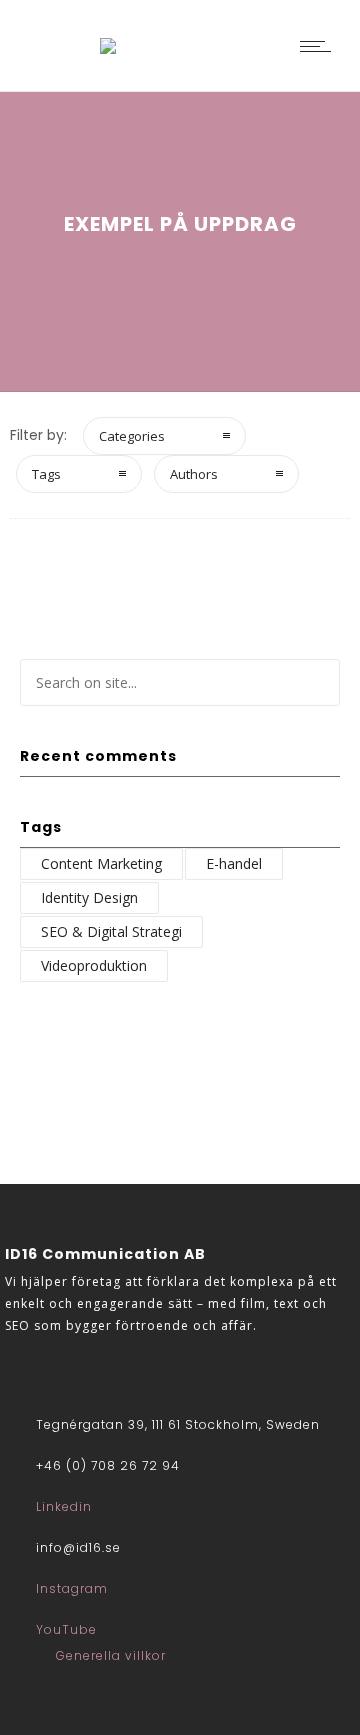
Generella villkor (111, 1655)
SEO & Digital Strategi (111, 931)
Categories (132, 436)
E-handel (234, 863)
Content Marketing (101, 863)
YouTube (66, 1629)
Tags (46, 474)
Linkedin (64, 1506)
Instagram (72, 1588)
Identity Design (89, 897)
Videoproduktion (94, 965)
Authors (194, 474)
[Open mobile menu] (320, 46)
